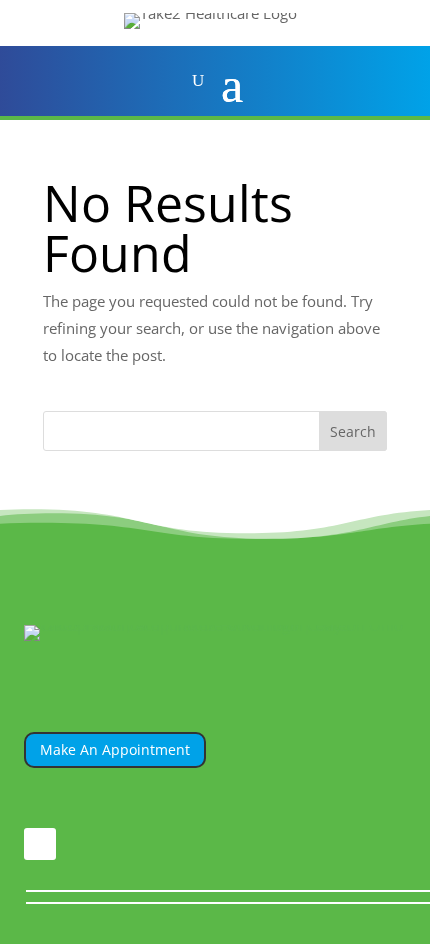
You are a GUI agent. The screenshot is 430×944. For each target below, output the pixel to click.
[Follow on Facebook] (40, 844)
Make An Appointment (115, 749)
